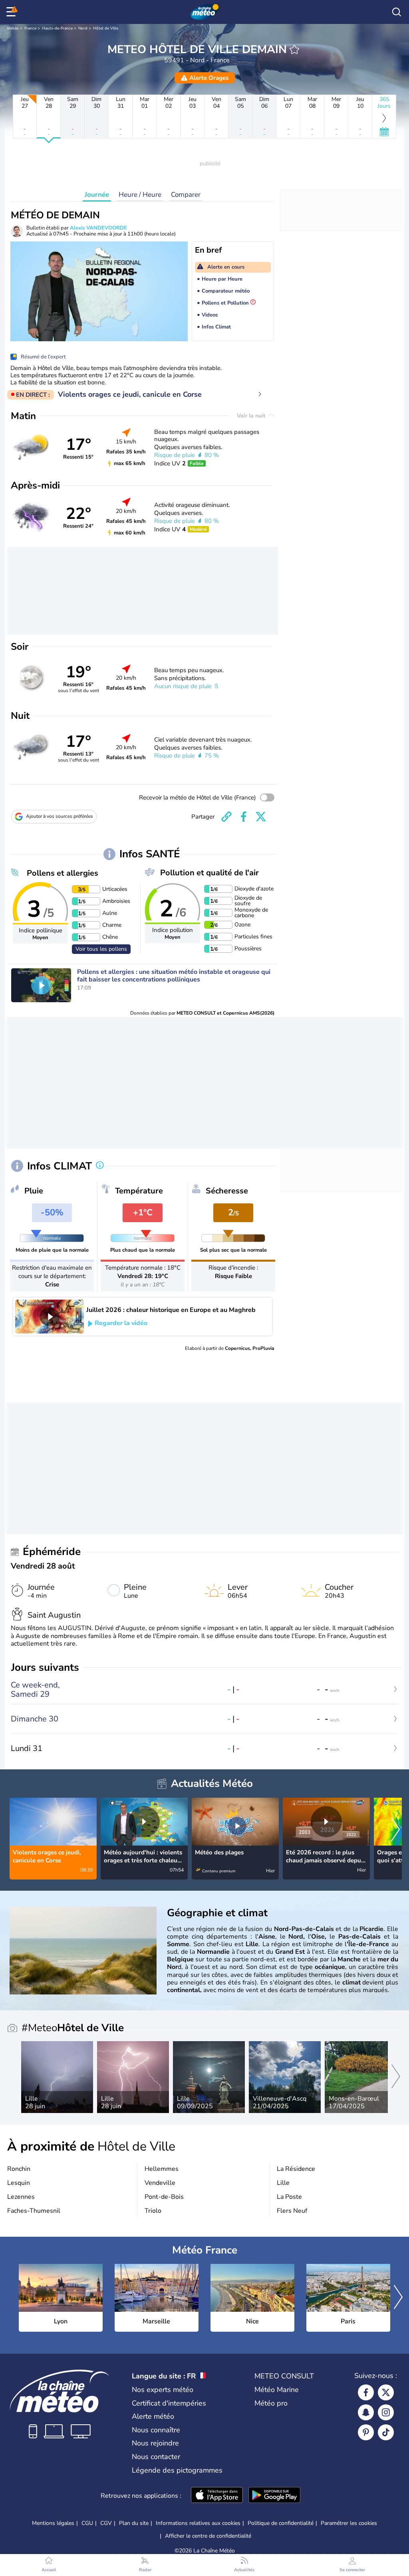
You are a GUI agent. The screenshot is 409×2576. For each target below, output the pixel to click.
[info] (100, 1166)
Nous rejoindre (155, 2443)
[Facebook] (366, 2392)
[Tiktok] (386, 2432)
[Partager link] (226, 817)
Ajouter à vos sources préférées (60, 816)
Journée (97, 195)
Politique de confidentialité (281, 2523)
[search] (397, 12)
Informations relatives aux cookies (198, 2523)
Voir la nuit (252, 416)
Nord (83, 28)
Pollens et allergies (63, 873)
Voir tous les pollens (101, 949)
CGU (87, 2523)
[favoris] (294, 49)
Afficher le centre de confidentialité (208, 2536)
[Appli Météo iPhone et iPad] (217, 2496)
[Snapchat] (366, 2412)
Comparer (186, 195)
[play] (41, 985)
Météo (13, 28)
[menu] (12, 12)
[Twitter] (386, 2392)
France (30, 28)
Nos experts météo (163, 2390)
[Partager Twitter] (261, 817)
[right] (395, 1830)
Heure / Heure (140, 195)
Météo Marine (277, 2390)
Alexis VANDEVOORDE (98, 228)
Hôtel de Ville (106, 28)
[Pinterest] (366, 2432)
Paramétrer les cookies (349, 2523)
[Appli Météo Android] (274, 2496)
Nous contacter (156, 2457)
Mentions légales (53, 2523)
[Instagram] (386, 2412)
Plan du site (134, 2523)
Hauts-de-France (57, 28)
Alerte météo (153, 2416)
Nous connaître (156, 2430)
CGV (106, 2523)
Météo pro (271, 2403)
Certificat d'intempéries (169, 2403)
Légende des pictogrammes (177, 2470)
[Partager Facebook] (244, 817)
